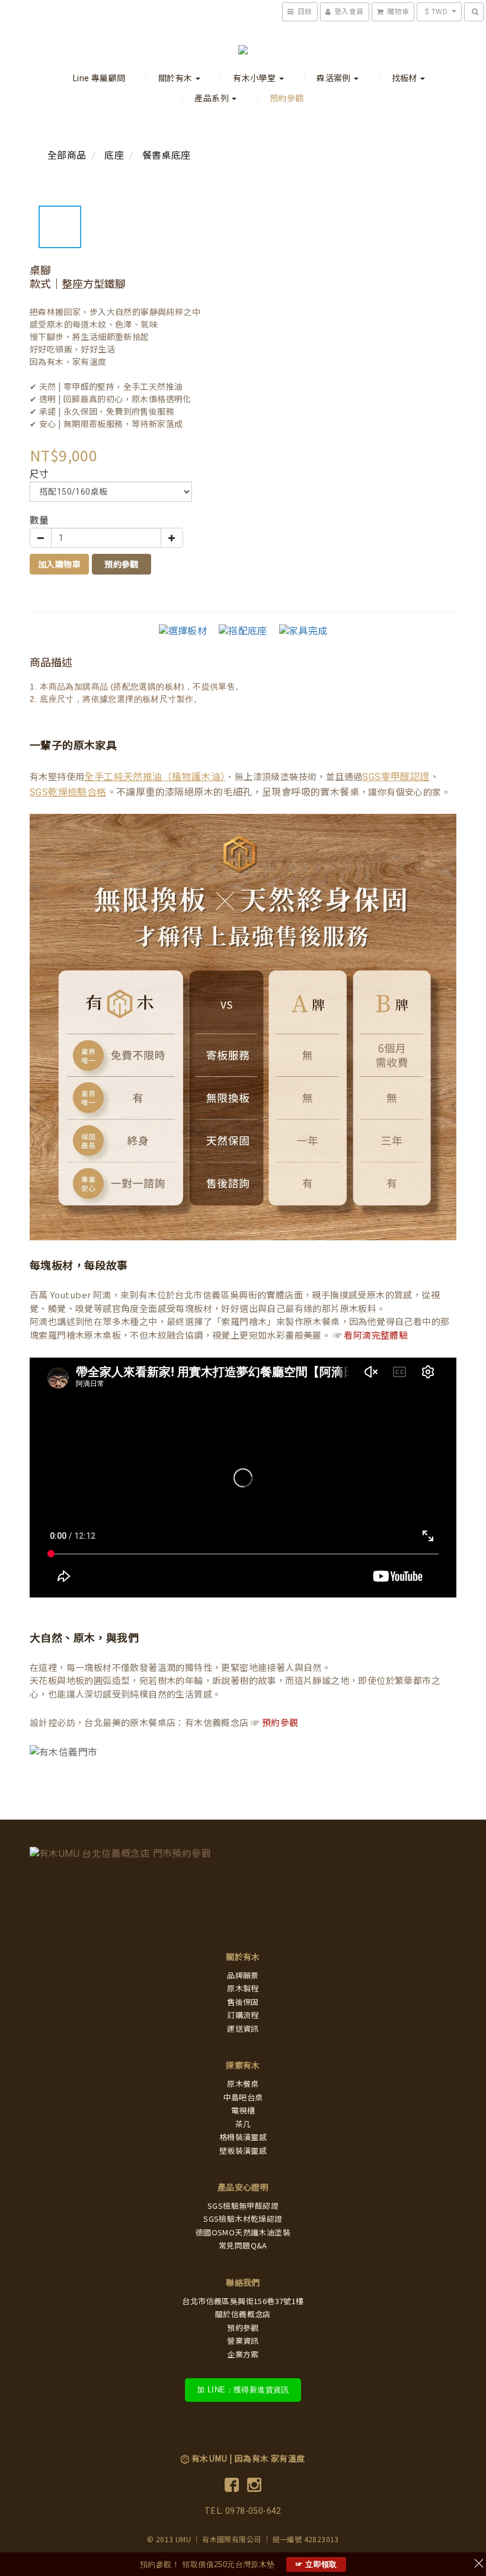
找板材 (406, 78)
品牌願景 (243, 1976)
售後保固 (243, 2002)
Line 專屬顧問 (99, 78)
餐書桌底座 (167, 155)
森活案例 (335, 78)
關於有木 (176, 78)
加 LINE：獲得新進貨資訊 (243, 2390)
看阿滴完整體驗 (376, 1336)
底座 (114, 155)
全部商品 (67, 155)
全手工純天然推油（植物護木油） (155, 777)
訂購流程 (243, 2015)
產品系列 (212, 98)
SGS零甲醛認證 (396, 777)
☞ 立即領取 (316, 2564)
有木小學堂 (255, 78)
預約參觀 (287, 98)
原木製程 (243, 1989)
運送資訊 (243, 2029)
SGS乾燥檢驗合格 (68, 792)
